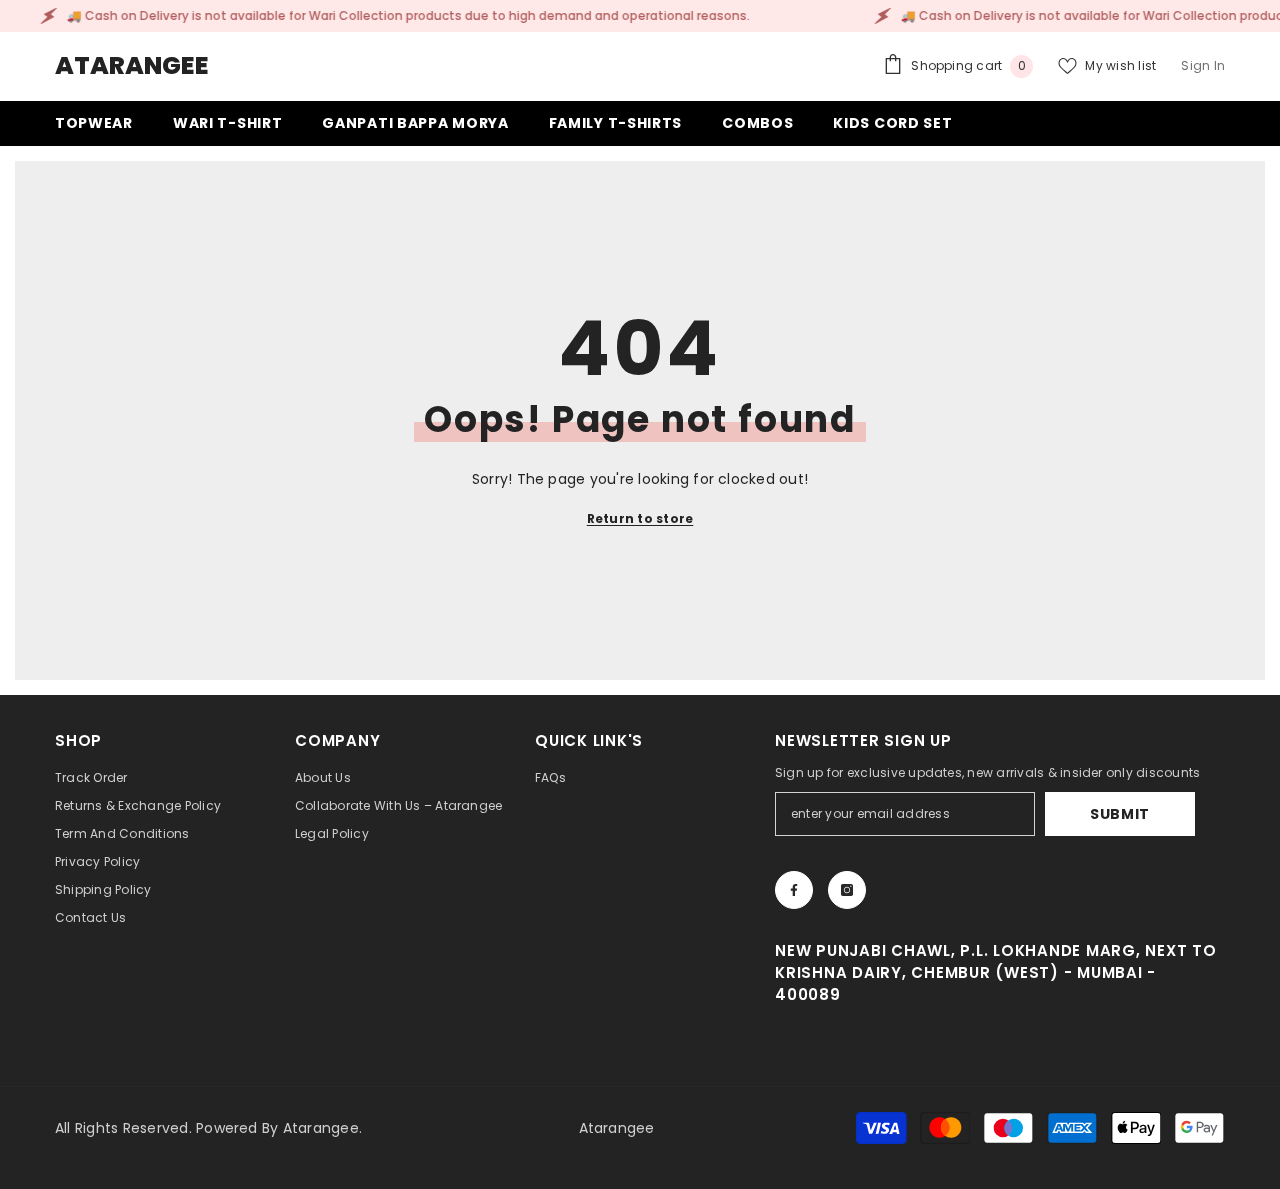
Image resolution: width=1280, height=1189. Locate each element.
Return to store (640, 518)
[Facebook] (794, 890)
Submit (1120, 814)
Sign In (1203, 65)
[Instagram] (847, 890)
